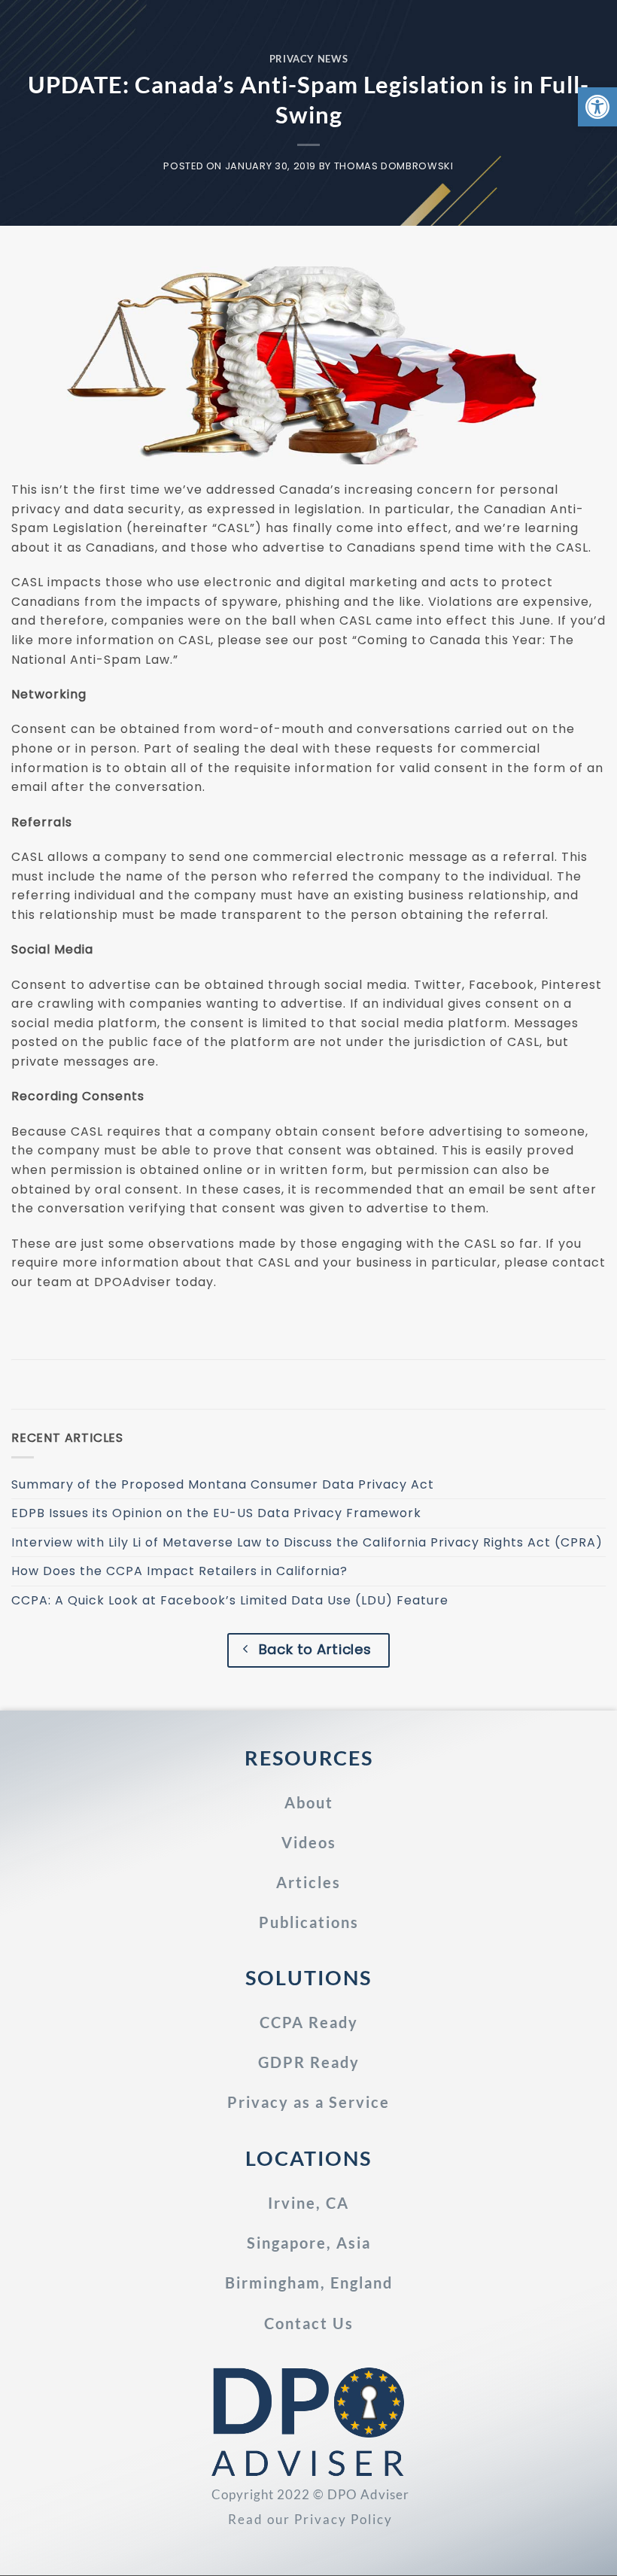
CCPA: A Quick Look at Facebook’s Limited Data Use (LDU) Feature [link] (230, 1600)
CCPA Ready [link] (309, 2022)
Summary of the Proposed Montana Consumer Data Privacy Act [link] (223, 1484)
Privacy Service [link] (308, 2102)
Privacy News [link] (309, 59)
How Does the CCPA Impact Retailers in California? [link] (179, 1571)
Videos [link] (309, 1842)
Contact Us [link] (309, 2323)
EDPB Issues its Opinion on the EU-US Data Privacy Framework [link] (216, 1513)
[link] (597, 107)
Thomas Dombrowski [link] (394, 166)
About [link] (309, 1802)
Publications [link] (309, 1922)
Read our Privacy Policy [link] (310, 2519)
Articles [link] (308, 1882)
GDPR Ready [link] (309, 2062)
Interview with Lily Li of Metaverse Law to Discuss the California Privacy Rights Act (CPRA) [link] (307, 1542)
